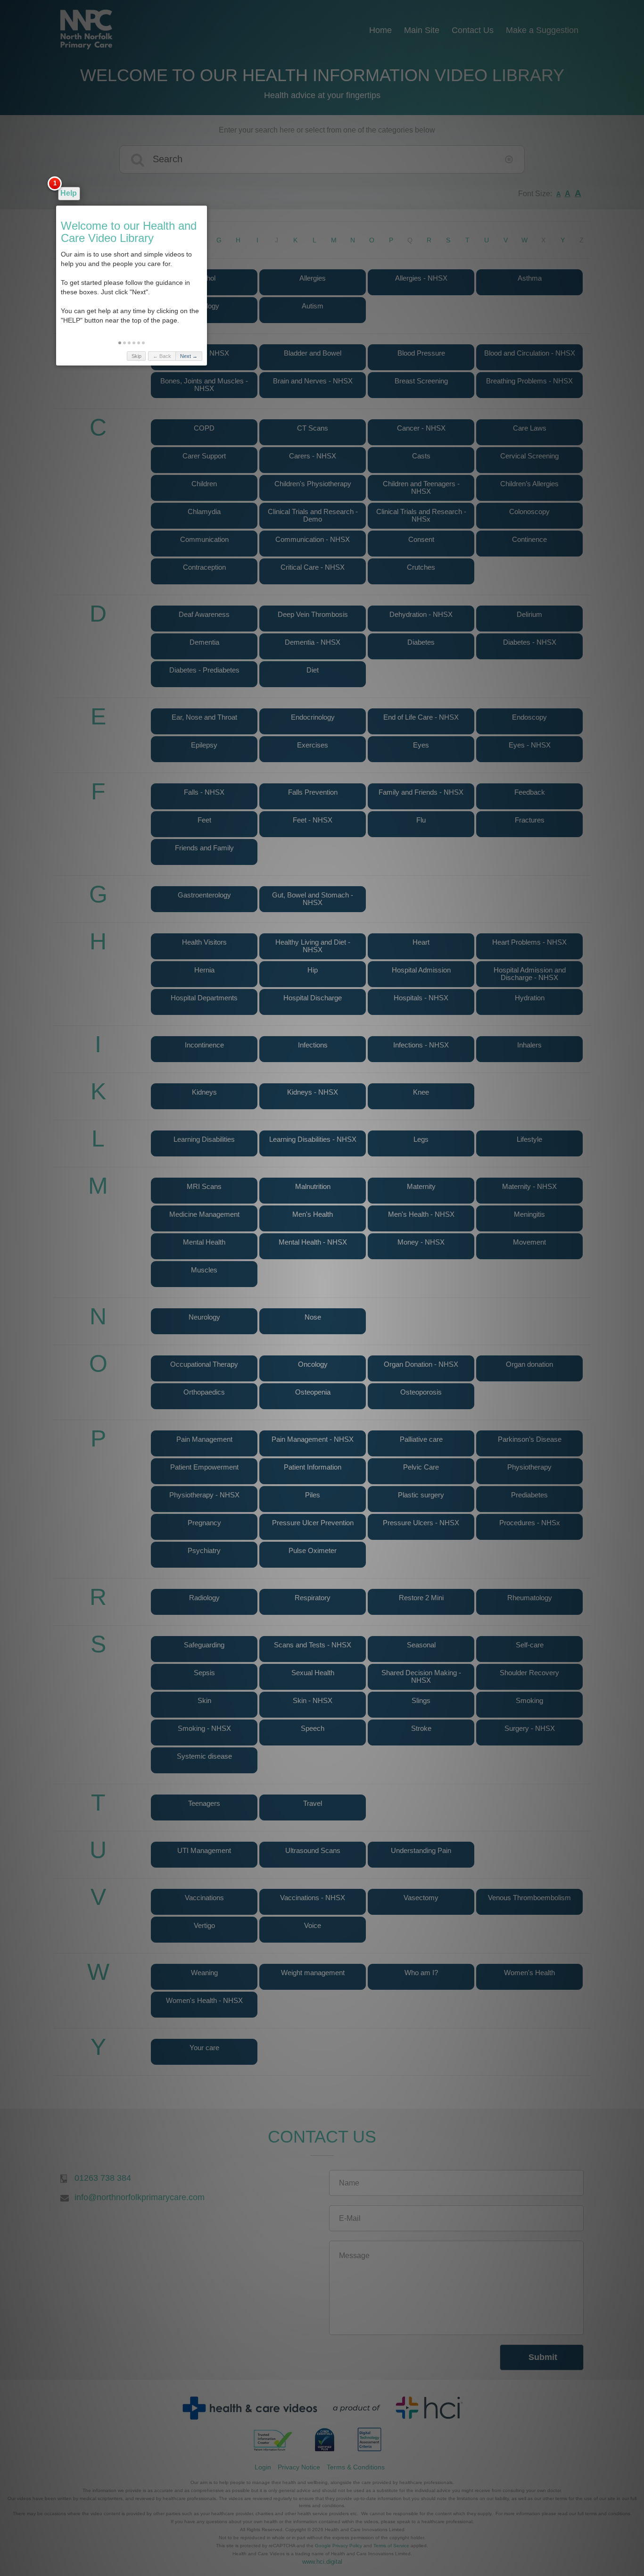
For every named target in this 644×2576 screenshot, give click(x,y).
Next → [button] (189, 356)
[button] (120, 343)
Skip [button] (136, 356)
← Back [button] (162, 356)
